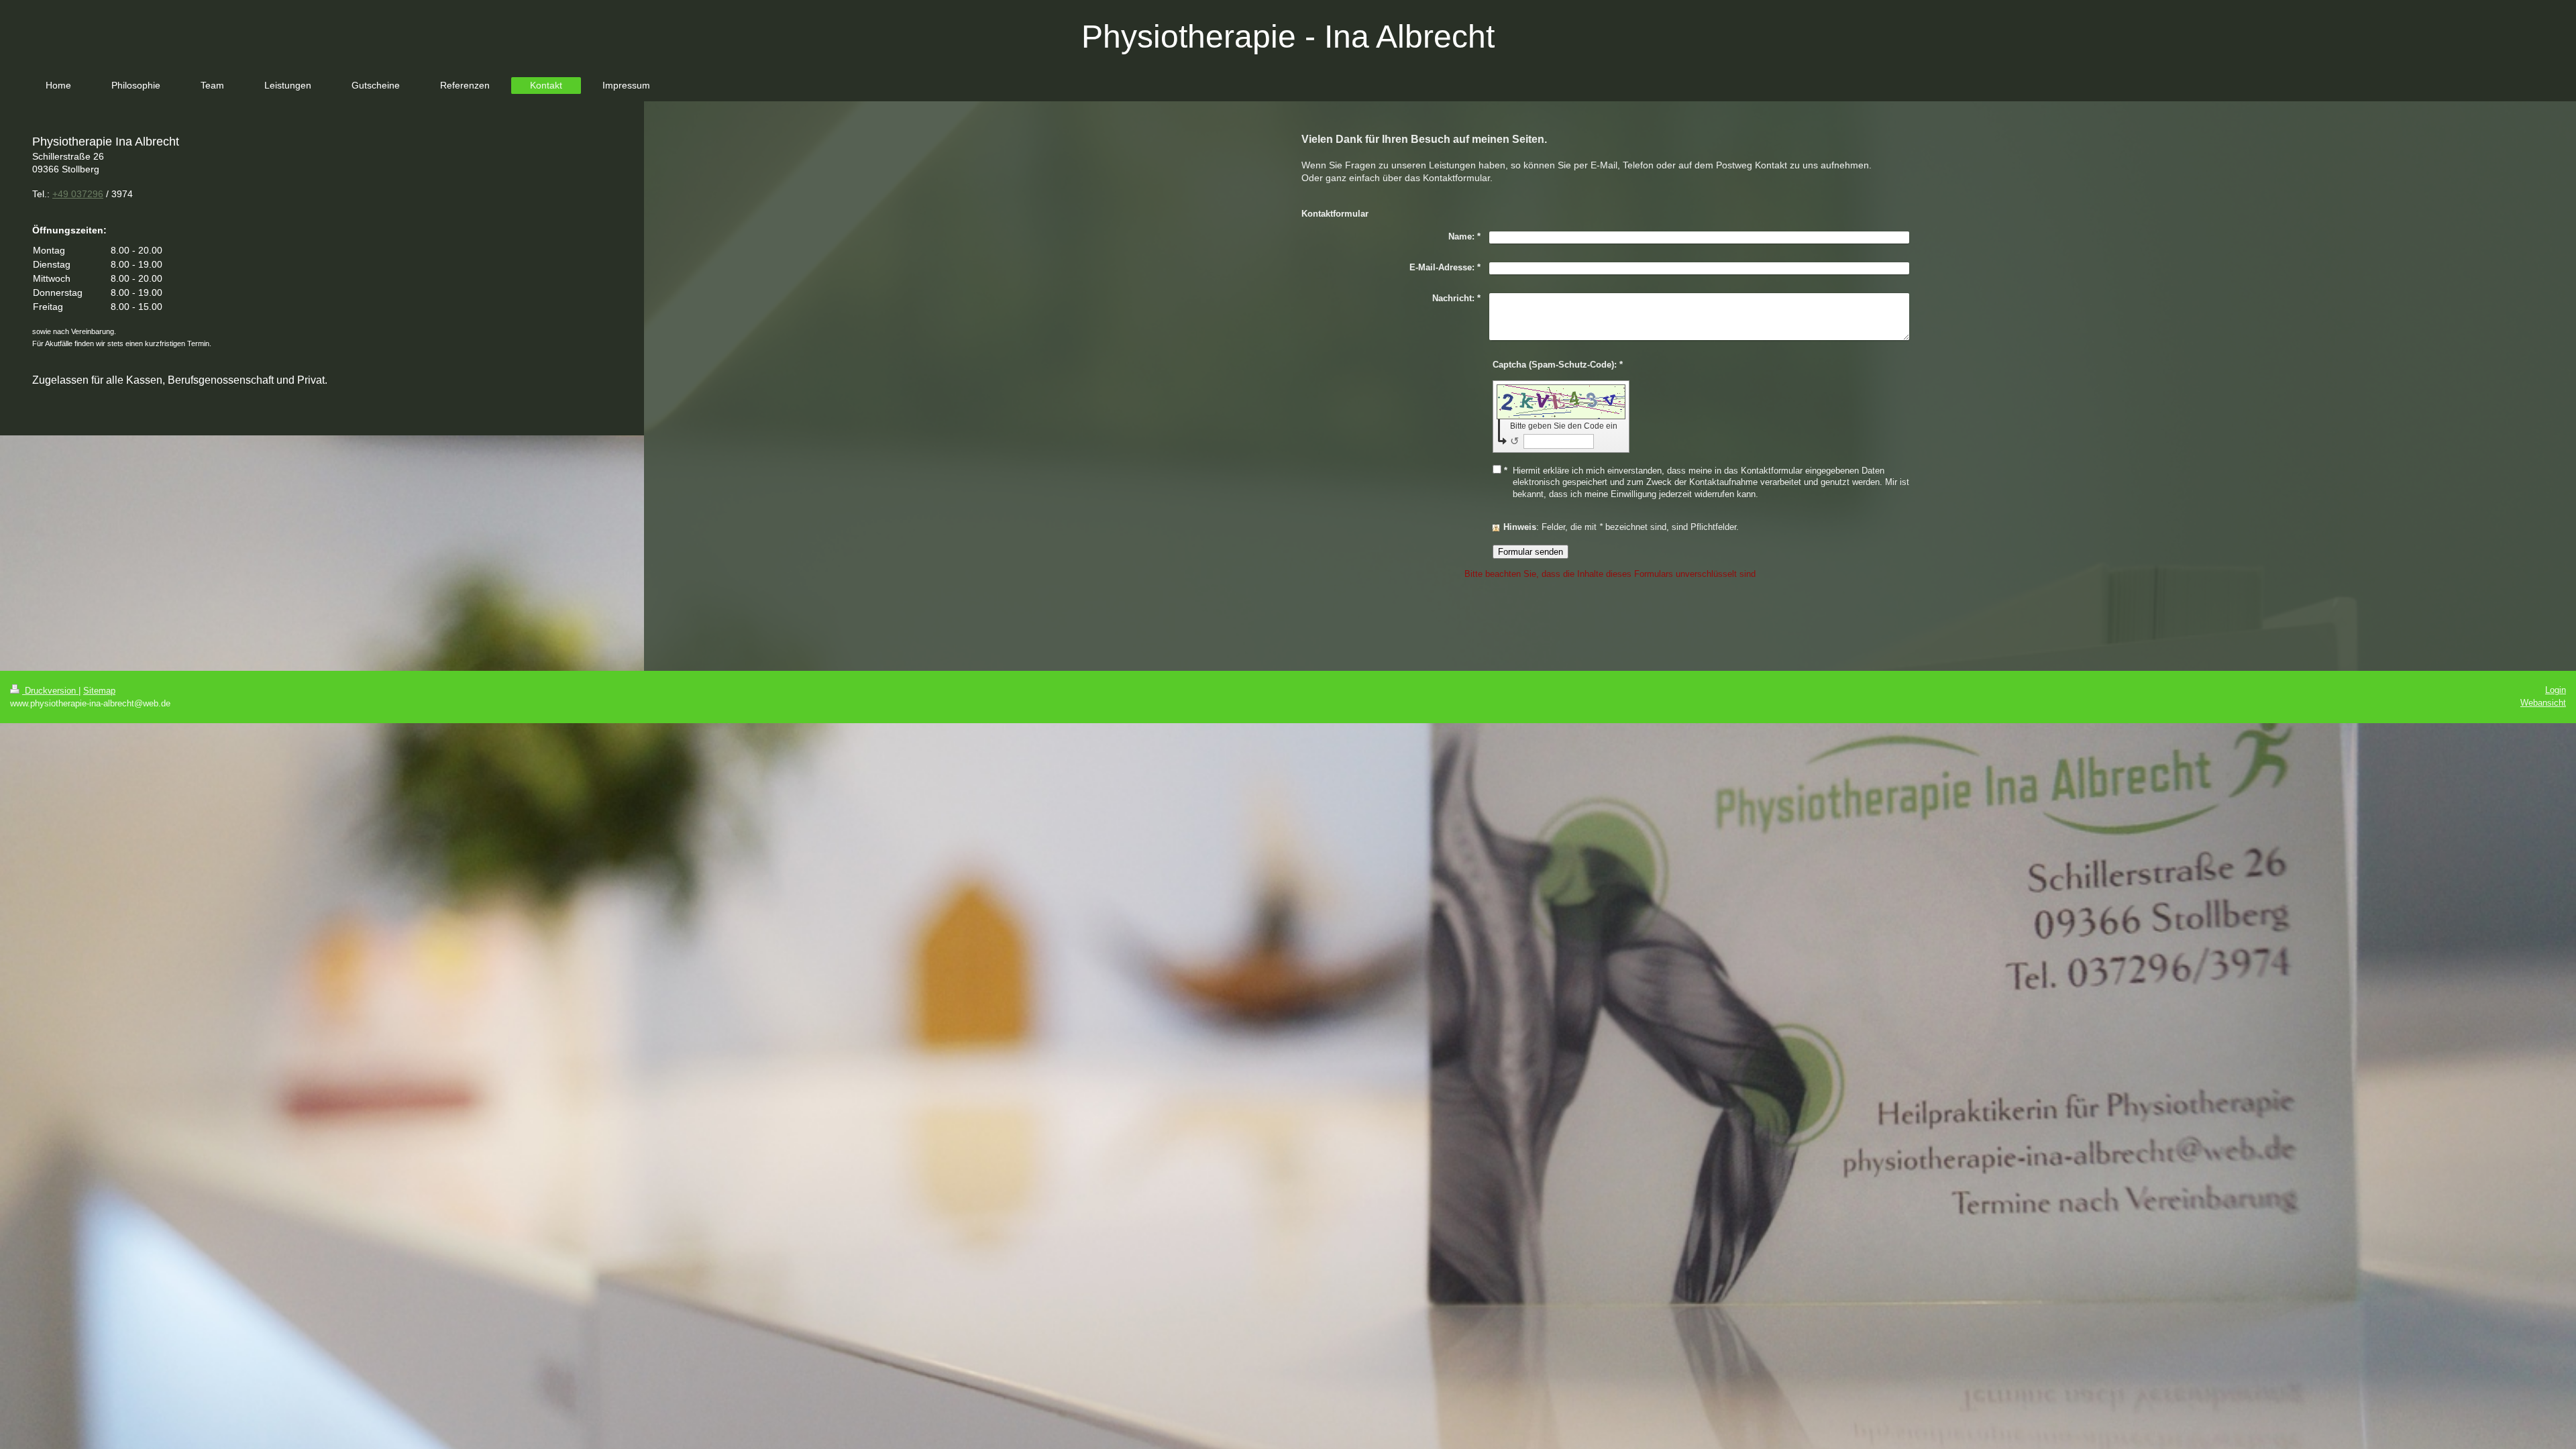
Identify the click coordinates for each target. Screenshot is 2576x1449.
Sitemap (99, 691)
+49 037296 (78, 194)
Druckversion (50, 691)
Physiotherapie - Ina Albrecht (1288, 37)
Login (2556, 690)
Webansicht (2543, 703)
